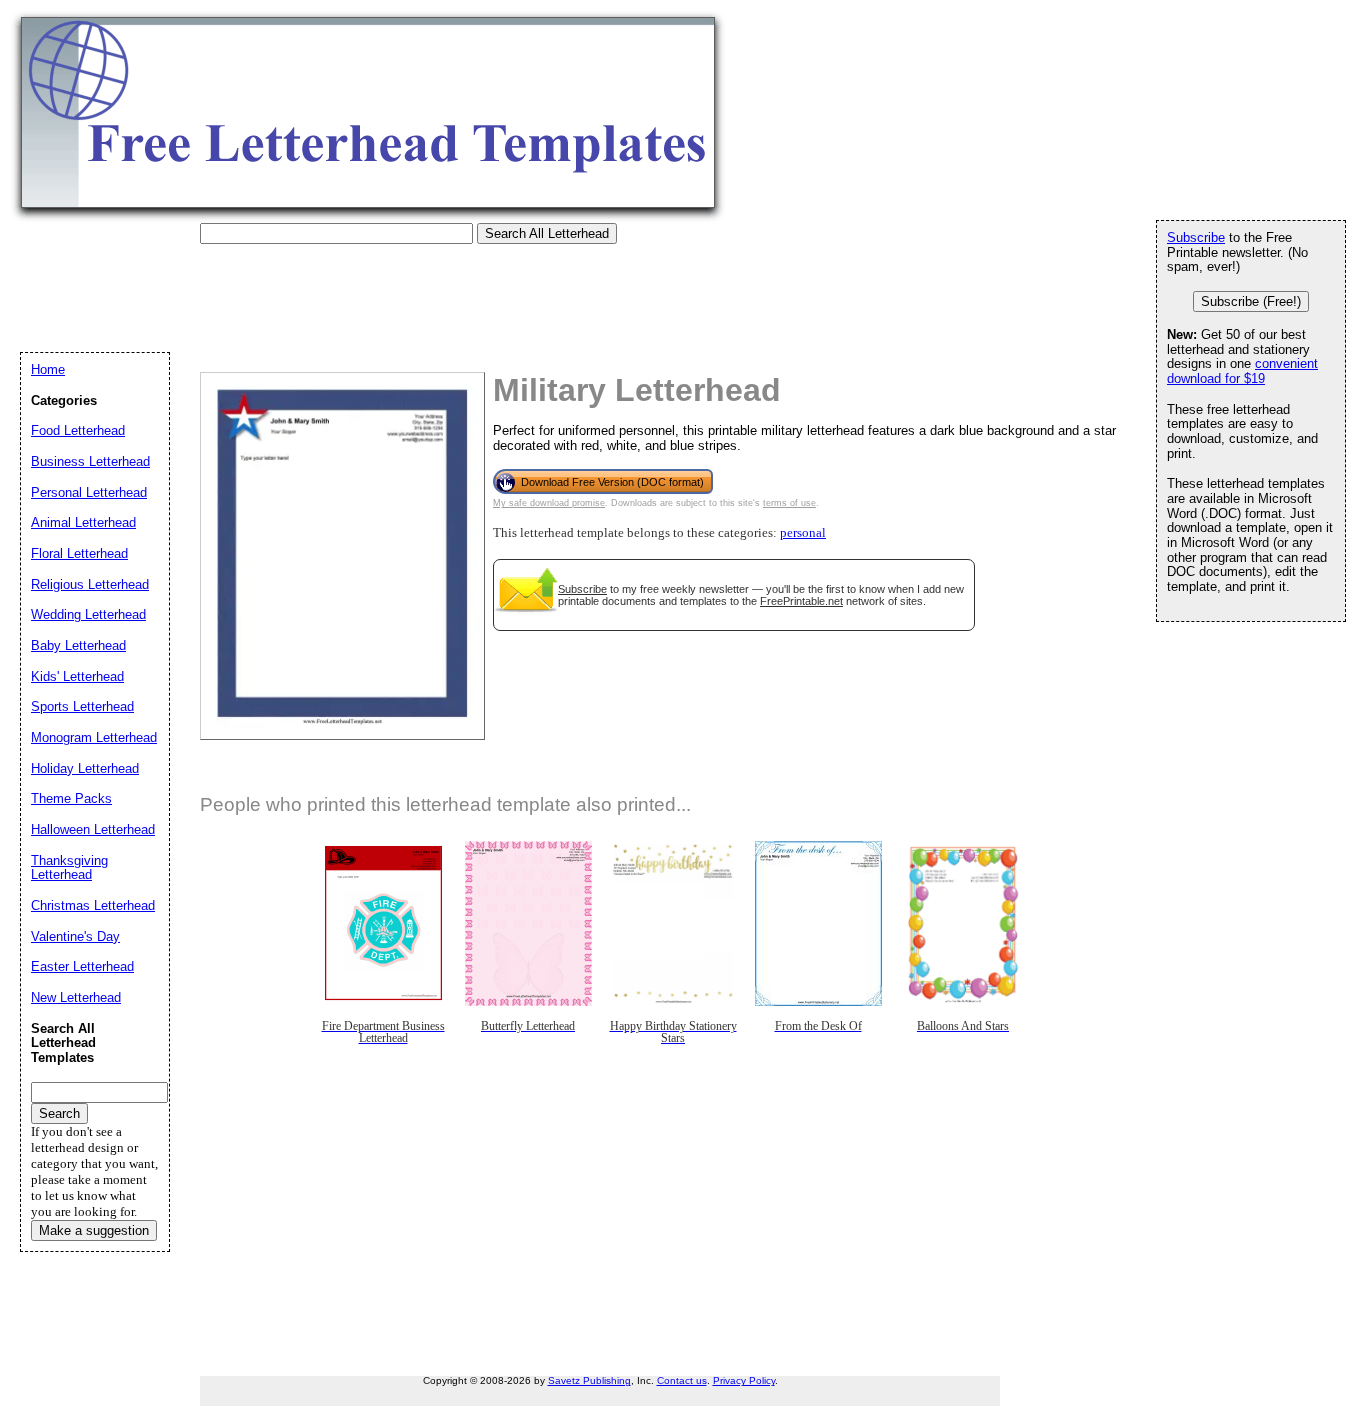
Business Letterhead (90, 461)
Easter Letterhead (82, 966)
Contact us (682, 1380)
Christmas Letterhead (93, 905)
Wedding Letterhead (88, 614)
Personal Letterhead (89, 492)
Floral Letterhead (79, 553)
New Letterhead (76, 997)
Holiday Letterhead (85, 768)
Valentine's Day (75, 936)
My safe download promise (549, 503)
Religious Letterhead (90, 584)
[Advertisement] (384, 289)
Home (48, 369)
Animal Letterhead (83, 522)
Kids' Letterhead (77, 676)
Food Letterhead (78, 430)
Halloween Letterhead (93, 829)
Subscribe (582, 589)
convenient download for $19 (1242, 371)
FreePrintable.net (801, 601)
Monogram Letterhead (94, 737)
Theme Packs (71, 798)
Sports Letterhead (82, 706)
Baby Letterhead (78, 645)
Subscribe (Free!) (1251, 301)
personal (803, 533)
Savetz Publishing (589, 1380)
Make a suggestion (94, 1230)
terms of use (789, 503)
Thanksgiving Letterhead (69, 868)
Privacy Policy (744, 1380)
